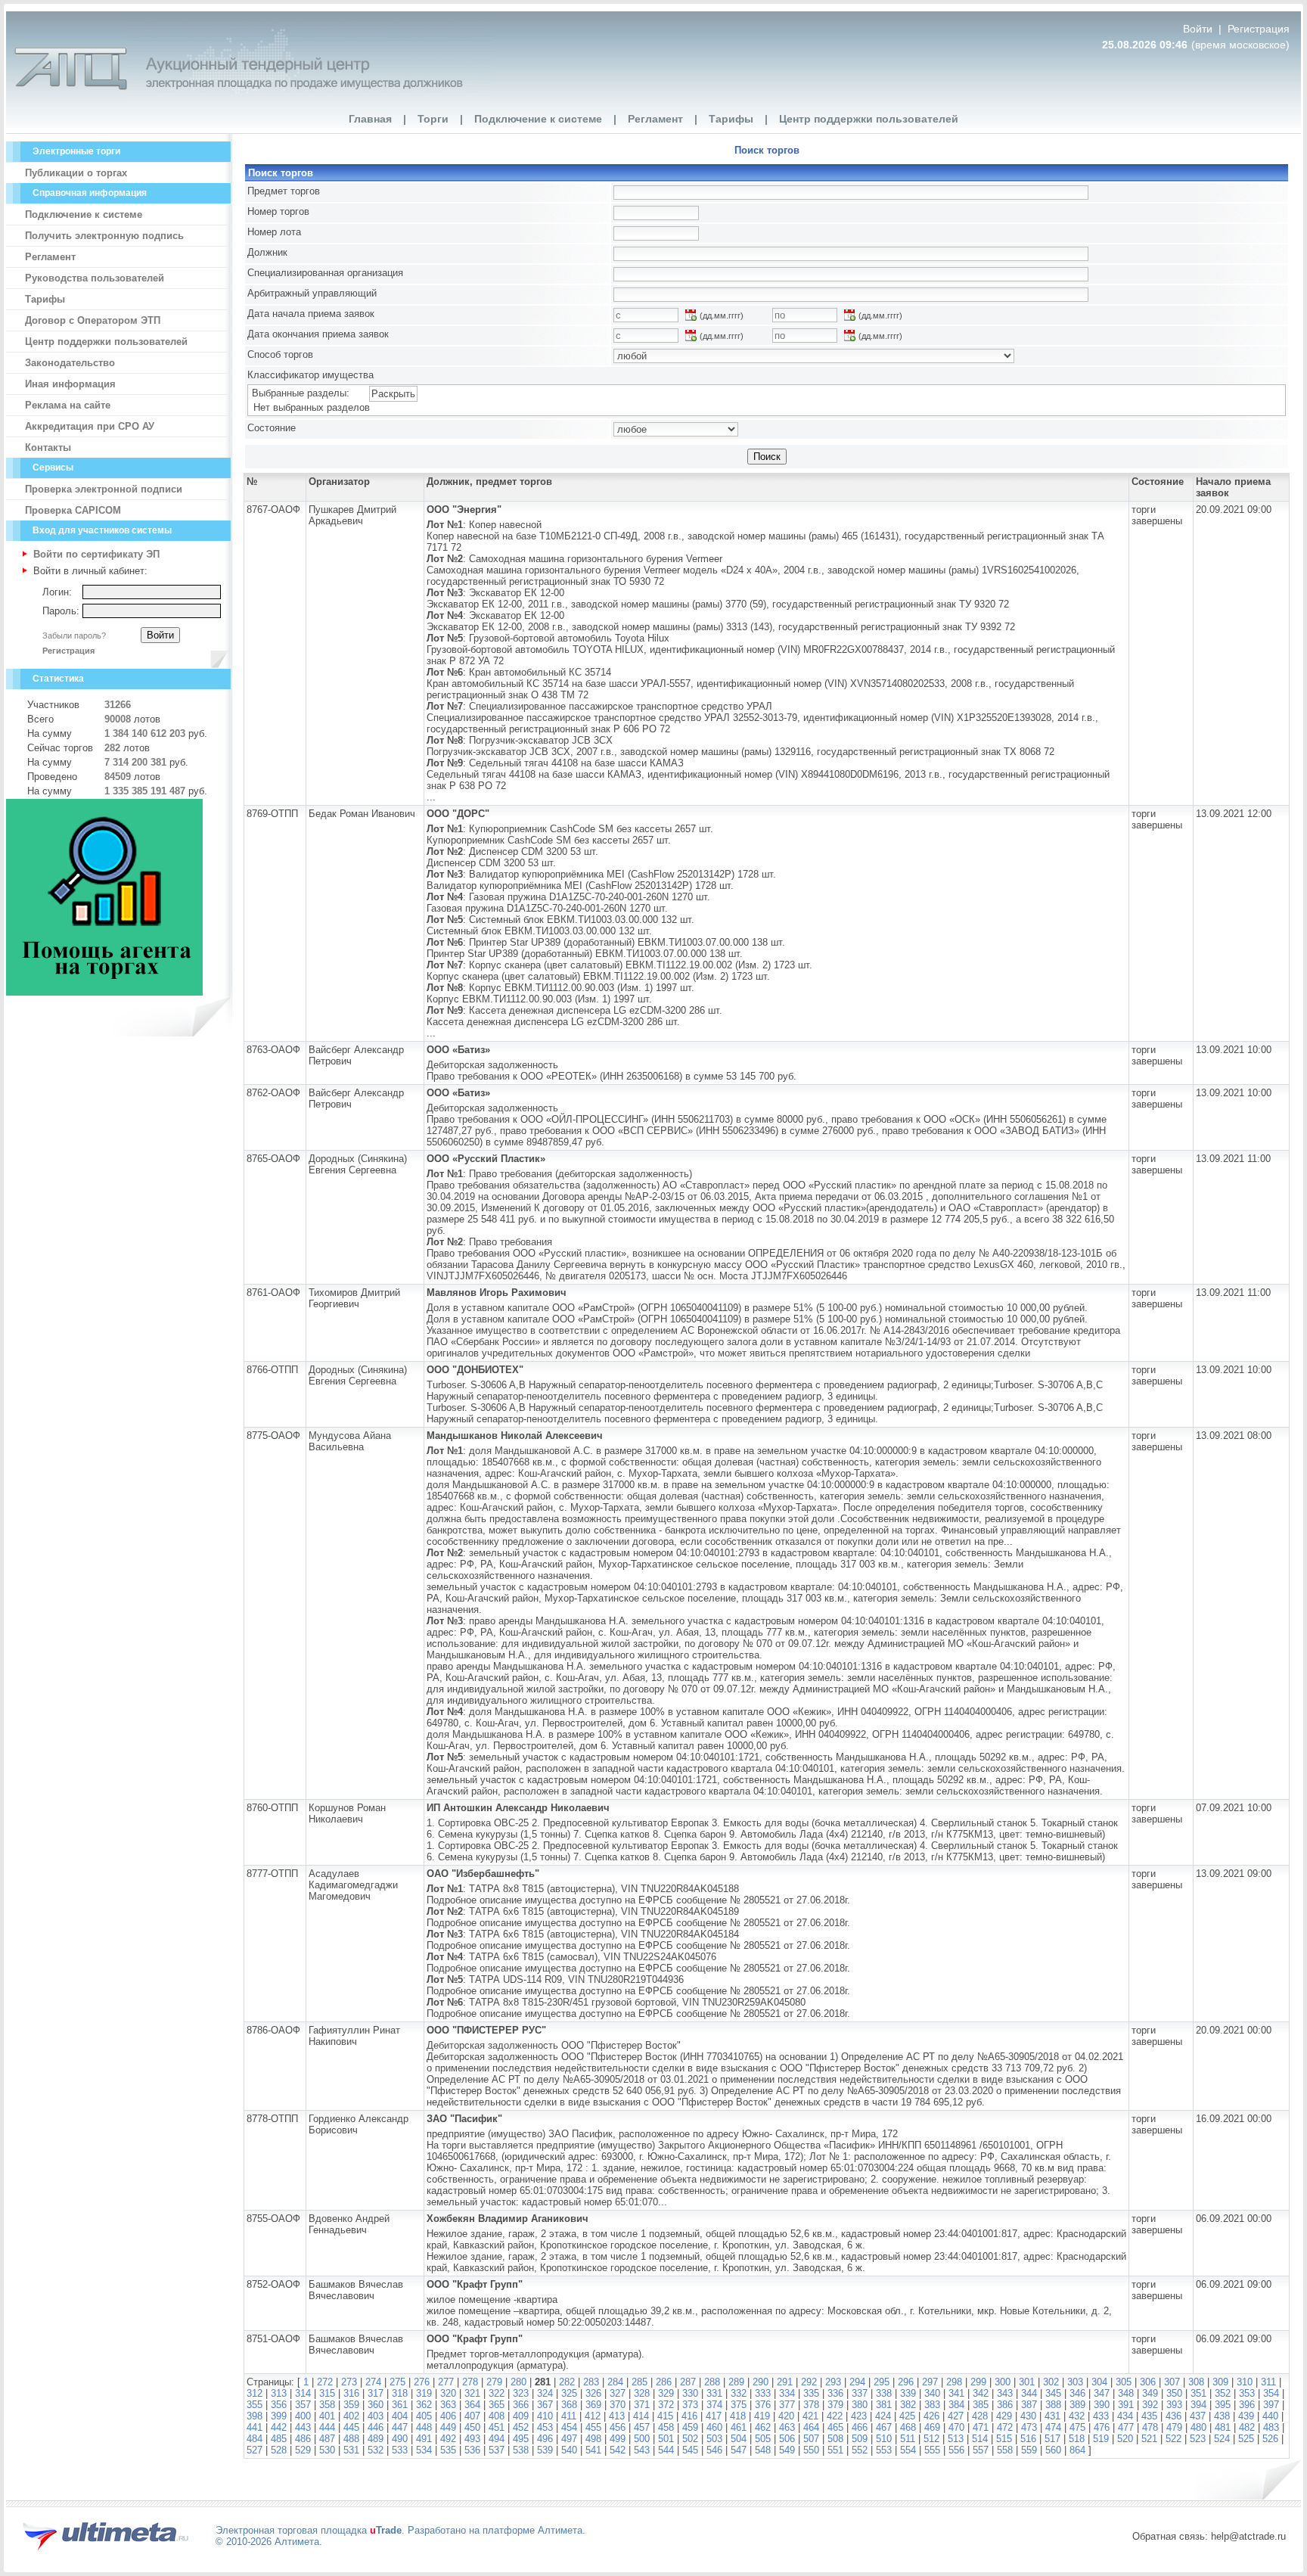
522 (1174, 2439)
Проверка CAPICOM (73, 510)
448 (424, 2427)
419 (762, 2416)
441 (255, 2427)
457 (642, 2427)
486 (303, 2439)
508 (835, 2439)
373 (690, 2405)
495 (521, 2439)
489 (376, 2439)
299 (978, 2382)
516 (1028, 2439)
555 (932, 2450)
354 (1271, 2393)
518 (1077, 2439)
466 (860, 2427)
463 (787, 2427)
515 (1004, 2439)
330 (690, 2393)
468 (908, 2427)
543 (642, 2450)
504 (739, 2439)
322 (497, 2393)
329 (666, 2393)
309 (1220, 2382)
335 (811, 2393)
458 (666, 2427)
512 (931, 2439)
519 (1101, 2439)
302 (1051, 2382)
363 (448, 2405)
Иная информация (70, 384)
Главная (370, 119)
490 (400, 2439)
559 (1029, 2450)
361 (400, 2405)
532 (376, 2450)
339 (908, 2393)
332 (739, 2393)
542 (618, 2450)
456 (618, 2427)
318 (400, 2393)
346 (1077, 2393)
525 (1246, 2439)
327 (618, 2393)
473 (1029, 2427)
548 (763, 2450)
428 (980, 2416)
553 (884, 2450)
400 (303, 2416)
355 (255, 2405)
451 (497, 2427)
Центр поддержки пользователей (869, 119)
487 (327, 2439)
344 (1029, 2393)
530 (327, 2450)
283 (591, 2382)
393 (1174, 2405)
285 (640, 2382)
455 (593, 2427)
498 (593, 2439)
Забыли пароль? (74, 635)
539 (545, 2450)
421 (810, 2416)
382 (908, 2405)
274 (373, 2382)
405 (424, 2416)
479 (1174, 2427)
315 (327, 2393)
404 (400, 2416)
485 (279, 2439)
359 (351, 2405)
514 (980, 2439)
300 (1003, 2382)
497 (569, 2439)
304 (1099, 2382)
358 (327, 2405)
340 (932, 2393)
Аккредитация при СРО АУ (90, 426)
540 (569, 2450)
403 (376, 2416)
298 (954, 2382)
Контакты (48, 447)
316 (351, 2393)
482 (1247, 2427)
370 (618, 2405)
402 (351, 2416)
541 (593, 2450)
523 (1198, 2439)
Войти (1199, 29)
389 (1077, 2405)
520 (1125, 2439)
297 (930, 2382)
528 (279, 2450)
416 (689, 2416)
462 (763, 2427)
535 (448, 2450)
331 (714, 2393)
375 (739, 2405)
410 (545, 2416)
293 (833, 2382)
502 (690, 2439)
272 (325, 2382)
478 (1150, 2427)
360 (376, 2405)
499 (618, 2439)
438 (1222, 2416)
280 (518, 2382)
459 (690, 2427)
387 (1029, 2405)
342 (981, 2393)
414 (641, 2416)
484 (255, 2439)
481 (1223, 2427)
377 (787, 2405)
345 (1053, 2393)
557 (981, 2450)
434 (1125, 2416)
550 (811, 2450)
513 (956, 2439)
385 (981, 2405)
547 (739, 2450)
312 (255, 2393)
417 (714, 2416)
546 (714, 2450)
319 (424, 2393)
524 (1222, 2439)
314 (303, 2393)
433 (1101, 2416)
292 (809, 2382)
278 (470, 2382)
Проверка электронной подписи (104, 489)
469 (932, 2427)
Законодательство (70, 363)
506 (787, 2439)
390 (1102, 2405)
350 (1174, 2393)
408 (497, 2416)
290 (761, 2382)
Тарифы (731, 119)
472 (1005, 2427)
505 (763, 2439)
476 (1102, 2427)
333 (763, 2393)
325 (569, 2393)
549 (787, 2450)
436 (1174, 2416)
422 (835, 2416)
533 (400, 2450)
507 (811, 2439)
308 (1196, 2382)
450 (472, 2427)
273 (349, 2382)
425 (907, 2416)
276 (422, 2382)
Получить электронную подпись (104, 236)
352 (1223, 2393)
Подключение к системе (538, 119)
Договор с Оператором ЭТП (93, 320)
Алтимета (560, 2530)
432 (1077, 2416)
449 (448, 2427)
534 (424, 2450)
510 (884, 2439)
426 (931, 2416)
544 (666, 2450)
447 (400, 2427)
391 (1126, 2405)
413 (617, 2416)
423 (859, 2416)
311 (1268, 2382)
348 (1126, 2393)
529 (303, 2450)
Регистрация (1257, 29)
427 (956, 2416)
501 (666, 2439)
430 (1028, 2416)
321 (472, 2393)
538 (521, 2450)
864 (1077, 2450)
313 (279, 2393)
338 (884, 2393)
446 (376, 2427)
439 (1246, 2416)
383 (932, 2405)
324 (545, 2393)
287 (688, 2382)
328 (642, 2393)
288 (712, 2382)
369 (593, 2405)
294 (857, 2382)
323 (521, 2393)
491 (424, 2439)
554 (908, 2450)
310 (1245, 2382)
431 (1052, 2416)
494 (497, 2439)
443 (303, 2427)
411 (569, 2416)
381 (884, 2405)
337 (860, 2393)
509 (860, 2439)
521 (1149, 2439)
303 (1075, 2382)
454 (569, 2427)
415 (665, 2416)
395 (1223, 2405)
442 (279, 2427)
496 (545, 2439)
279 (494, 2382)
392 (1150, 2405)
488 (351, 2439)
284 (615, 2382)
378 (811, 2405)
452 (521, 2427)
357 (303, 2405)
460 (714, 2427)
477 (1126, 2427)
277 (446, 2382)
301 (1027, 2382)
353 (1247, 2393)
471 (981, 2427)
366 (521, 2405)
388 (1053, 2405)
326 (593, 2393)
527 (255, 2450)
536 (472, 2450)
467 (884, 2427)
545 (690, 2450)
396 (1247, 2405)
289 (736, 2382)
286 (664, 2382)
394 (1198, 2405)
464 (811, 2427)
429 (1004, 2416)
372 (666, 2405)
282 (567, 2382)
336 (835, 2393)
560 (1053, 2450)
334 (787, 2393)
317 (376, 2393)
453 (545, 2427)
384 (956, 2405)
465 (835, 2427)
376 (763, 2405)
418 (738, 2416)
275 (397, 2382)
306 (1148, 2382)
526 (1270, 2439)
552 (860, 2450)
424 (883, 2416)
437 (1198, 2416)
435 (1149, 2416)
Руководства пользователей (95, 278)
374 (714, 2405)
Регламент (655, 119)
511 (908, 2439)
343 (1005, 2393)
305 (1124, 2382)
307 (1172, 2382)
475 (1077, 2427)
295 (882, 2382)
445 (351, 2427)
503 (714, 2439)
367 (545, 2405)
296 (906, 2382)
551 (835, 2450)
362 (424, 2405)
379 (835, 2405)
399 (279, 2416)
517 (1052, 2439)
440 (1270, 2416)
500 (642, 2439)
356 (279, 2405)
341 (956, 2393)
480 (1198, 2427)
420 (786, 2416)
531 (351, 2450)
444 (327, 2427)
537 (497, 2450)
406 (448, 2416)
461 (739, 2427)
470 (956, 2427)
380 (860, 2405)
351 (1198, 2393)
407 (472, 2416)
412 (593, 2416)
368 (569, 2405)
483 (1271, 2427)
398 (255, 2416)
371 (642, 2405)
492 (448, 2439)
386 (1005, 2405)
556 (956, 2450)
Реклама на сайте (68, 405)
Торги (433, 119)
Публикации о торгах (76, 173)
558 (1005, 2450)
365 (497, 2405)
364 (472, 2405)
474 (1053, 2427)
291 (785, 2382)
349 (1150, 2393)
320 (448, 2393)
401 (327, 2416)
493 (472, 2439)
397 (1271, 2405)
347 (1102, 2393)
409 (521, 2416)
